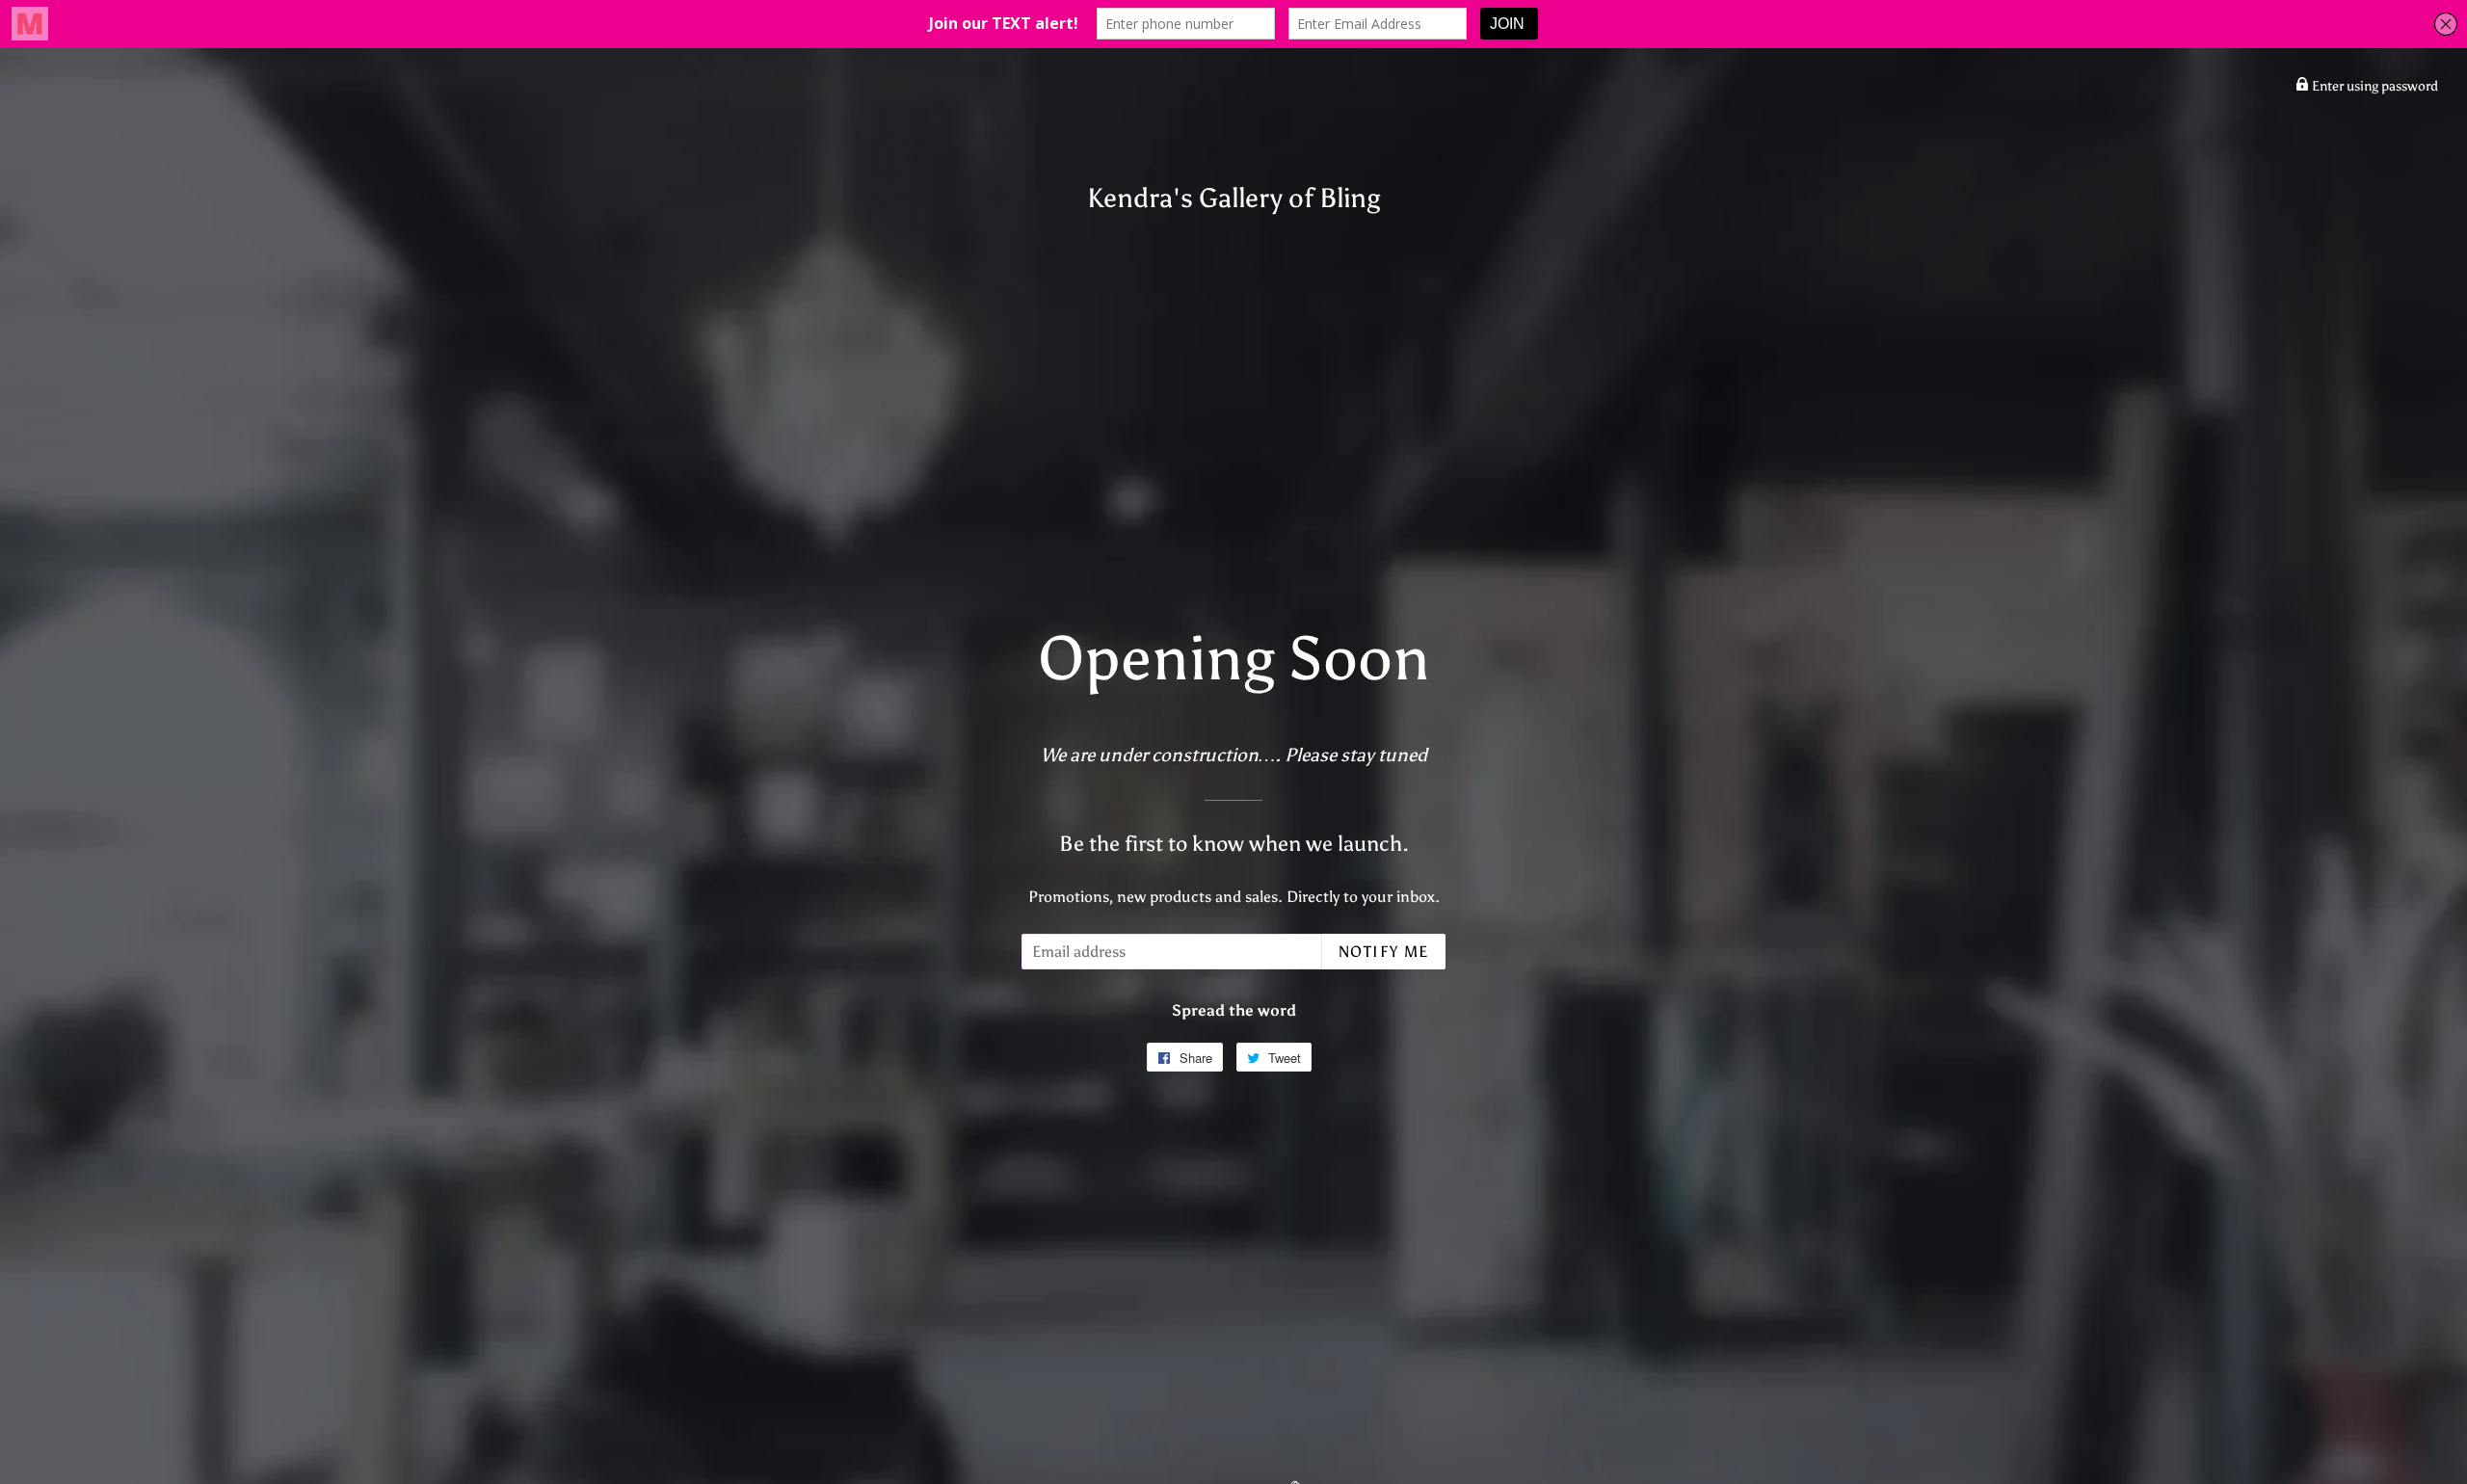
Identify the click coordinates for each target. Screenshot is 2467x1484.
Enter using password (2374, 86)
